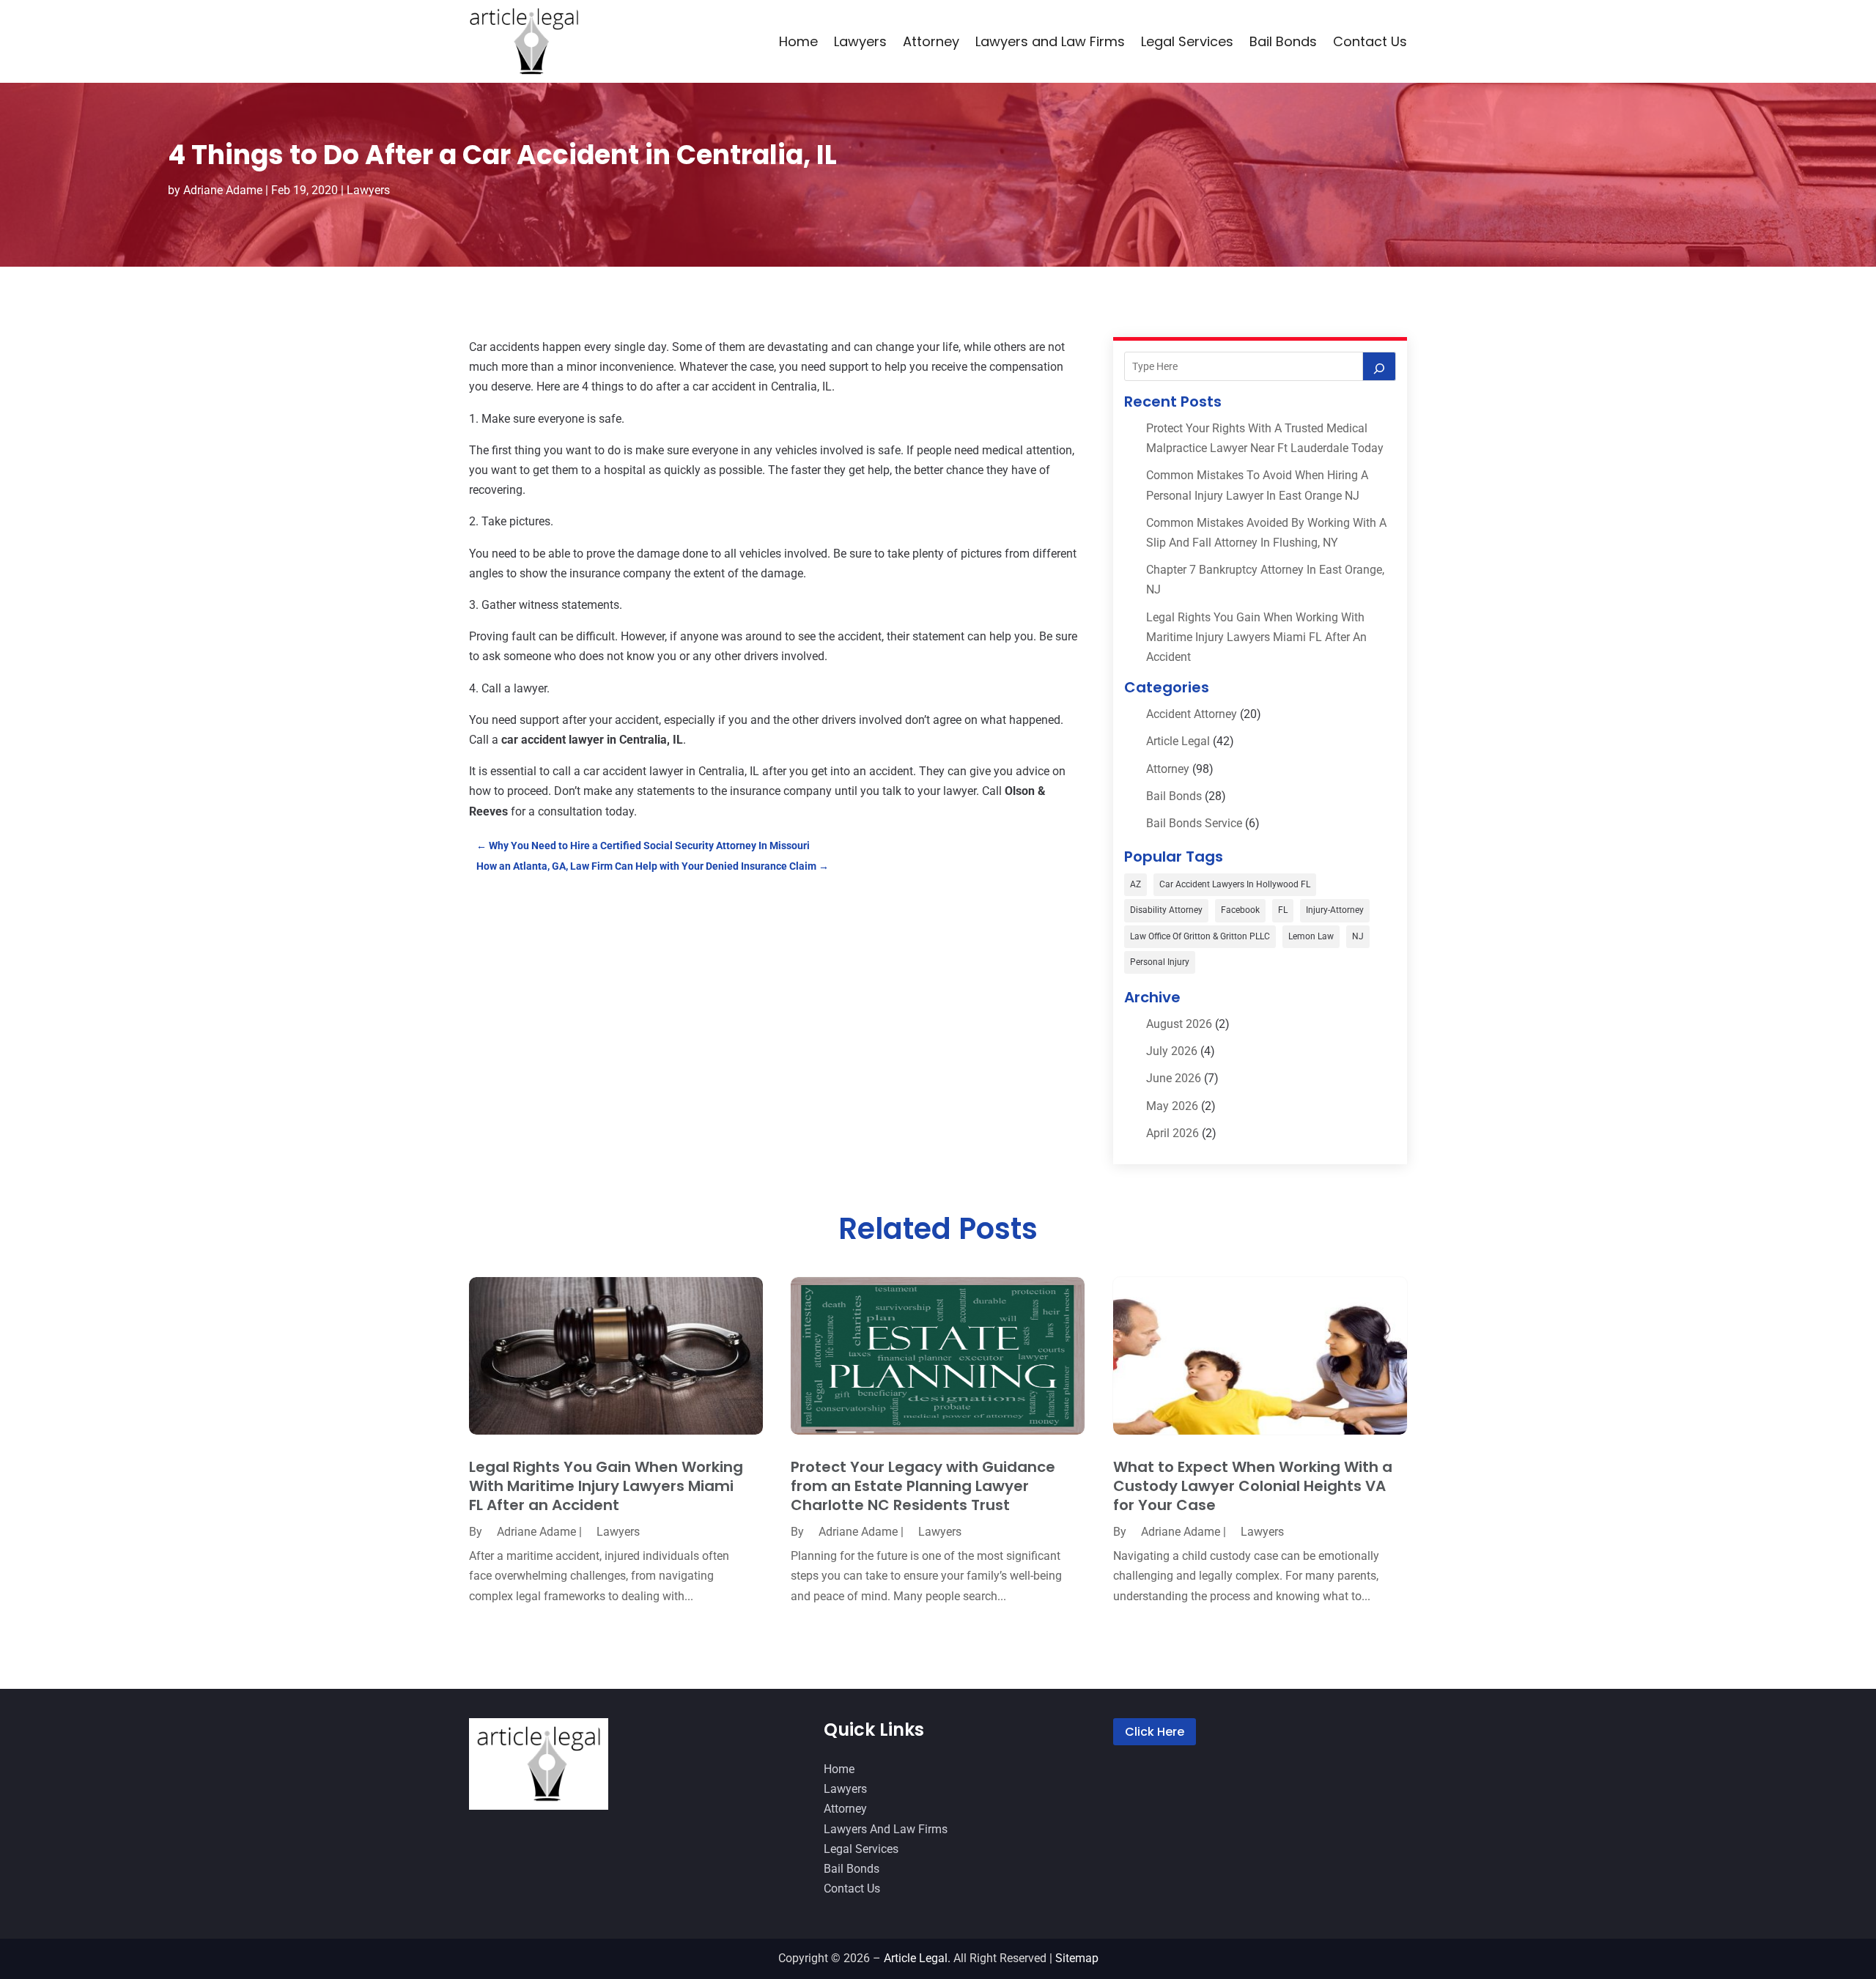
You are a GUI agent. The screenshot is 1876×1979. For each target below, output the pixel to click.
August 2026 (1179, 1024)
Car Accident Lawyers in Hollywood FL (1235, 884)
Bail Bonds (1283, 41)
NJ (1358, 936)
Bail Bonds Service (1194, 823)
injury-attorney (1335, 910)
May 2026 (1172, 1106)
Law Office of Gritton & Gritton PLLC (1200, 936)
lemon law (1311, 936)
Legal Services (1187, 41)
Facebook (1240, 910)
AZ (1135, 884)
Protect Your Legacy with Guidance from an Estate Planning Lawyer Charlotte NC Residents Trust (923, 1486)
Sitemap (1077, 1958)
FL (1283, 910)
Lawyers (860, 41)
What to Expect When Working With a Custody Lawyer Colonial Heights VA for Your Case (1253, 1486)
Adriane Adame (223, 190)
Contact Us (1370, 41)
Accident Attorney (1192, 714)
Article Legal (1178, 741)
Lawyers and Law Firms (1050, 41)
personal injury (1160, 962)
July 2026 (1172, 1051)
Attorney (931, 41)
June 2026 (1174, 1078)
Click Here (1155, 1732)
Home (798, 41)
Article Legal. (917, 1958)
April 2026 (1172, 1133)
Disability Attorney (1166, 910)
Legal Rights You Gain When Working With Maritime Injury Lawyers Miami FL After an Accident (1256, 637)
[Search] (1379, 366)
